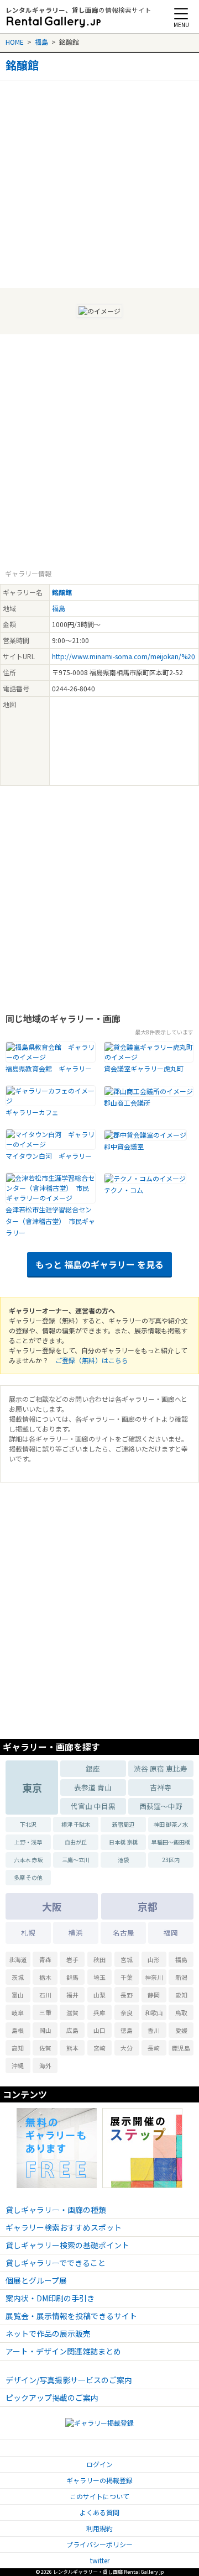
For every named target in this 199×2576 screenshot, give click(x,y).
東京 (32, 1788)
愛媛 (181, 2030)
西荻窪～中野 (161, 1806)
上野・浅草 (28, 1842)
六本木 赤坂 (28, 1860)
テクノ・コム (124, 1190)
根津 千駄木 (76, 1824)
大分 (127, 2048)
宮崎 (99, 2048)
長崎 (154, 2048)
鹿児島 (181, 2048)
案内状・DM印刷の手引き (50, 2298)
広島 (72, 2030)
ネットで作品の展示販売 (48, 2333)
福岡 (171, 1933)
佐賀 (45, 2048)
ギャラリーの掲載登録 (99, 2480)
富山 (18, 1995)
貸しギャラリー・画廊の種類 (56, 2210)
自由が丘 (76, 1842)
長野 (127, 1995)
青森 (45, 1959)
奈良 (127, 2012)
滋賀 (72, 2012)
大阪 (52, 1906)
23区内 (171, 1860)
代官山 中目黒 (93, 1806)
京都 (148, 1906)
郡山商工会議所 (127, 1103)
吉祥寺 (161, 1787)
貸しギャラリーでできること (56, 2263)
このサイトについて (99, 2496)
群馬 (72, 1977)
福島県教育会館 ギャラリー (49, 1068)
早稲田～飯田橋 (171, 1842)
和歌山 (154, 2012)
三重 (45, 2012)
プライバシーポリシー (99, 2544)
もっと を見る (99, 1264)
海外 (45, 2065)
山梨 (99, 1995)
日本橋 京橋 (123, 1842)
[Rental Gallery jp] (54, 22)
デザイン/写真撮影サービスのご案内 (69, 2380)
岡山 (45, 2030)
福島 (41, 42)
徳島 (127, 2030)
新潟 (181, 1977)
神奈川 (154, 1977)
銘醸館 (22, 65)
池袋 (123, 1860)
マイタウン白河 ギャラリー (49, 1156)
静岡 (154, 1995)
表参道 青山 (93, 1787)
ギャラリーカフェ (32, 1112)
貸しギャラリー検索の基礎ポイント (67, 2245)
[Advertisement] (99, 181)
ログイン (99, 2464)
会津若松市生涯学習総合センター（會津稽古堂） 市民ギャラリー (50, 1221)
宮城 (127, 1959)
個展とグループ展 (36, 2280)
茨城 (18, 1977)
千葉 (127, 1977)
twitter (100, 2560)
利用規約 (99, 2528)
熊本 (72, 2048)
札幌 (28, 1933)
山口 (99, 2030)
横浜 (76, 1933)
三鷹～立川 (76, 1860)
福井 (72, 1995)
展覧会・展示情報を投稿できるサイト (71, 2316)
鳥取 (181, 2012)
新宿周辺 (123, 1824)
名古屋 (124, 1933)
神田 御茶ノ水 (171, 1824)
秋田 (99, 1959)
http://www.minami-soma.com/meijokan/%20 (124, 656)
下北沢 (28, 1824)
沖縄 (18, 2065)
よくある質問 (99, 2512)
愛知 (181, 1995)
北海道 (18, 1959)
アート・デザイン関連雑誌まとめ (63, 2351)
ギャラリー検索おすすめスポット (64, 2227)
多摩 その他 (28, 1877)
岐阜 (18, 2012)
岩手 (72, 1959)
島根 (18, 2030)
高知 (18, 2048)
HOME (15, 42)
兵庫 (99, 2012)
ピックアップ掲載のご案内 (52, 2398)
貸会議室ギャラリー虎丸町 (144, 1068)
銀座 (93, 1768)
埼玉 (99, 1977)
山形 (154, 1959)
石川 (45, 1995)
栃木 (45, 1977)
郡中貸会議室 (124, 1146)
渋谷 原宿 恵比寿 (161, 1768)
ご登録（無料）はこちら (92, 1360)
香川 (154, 2030)
